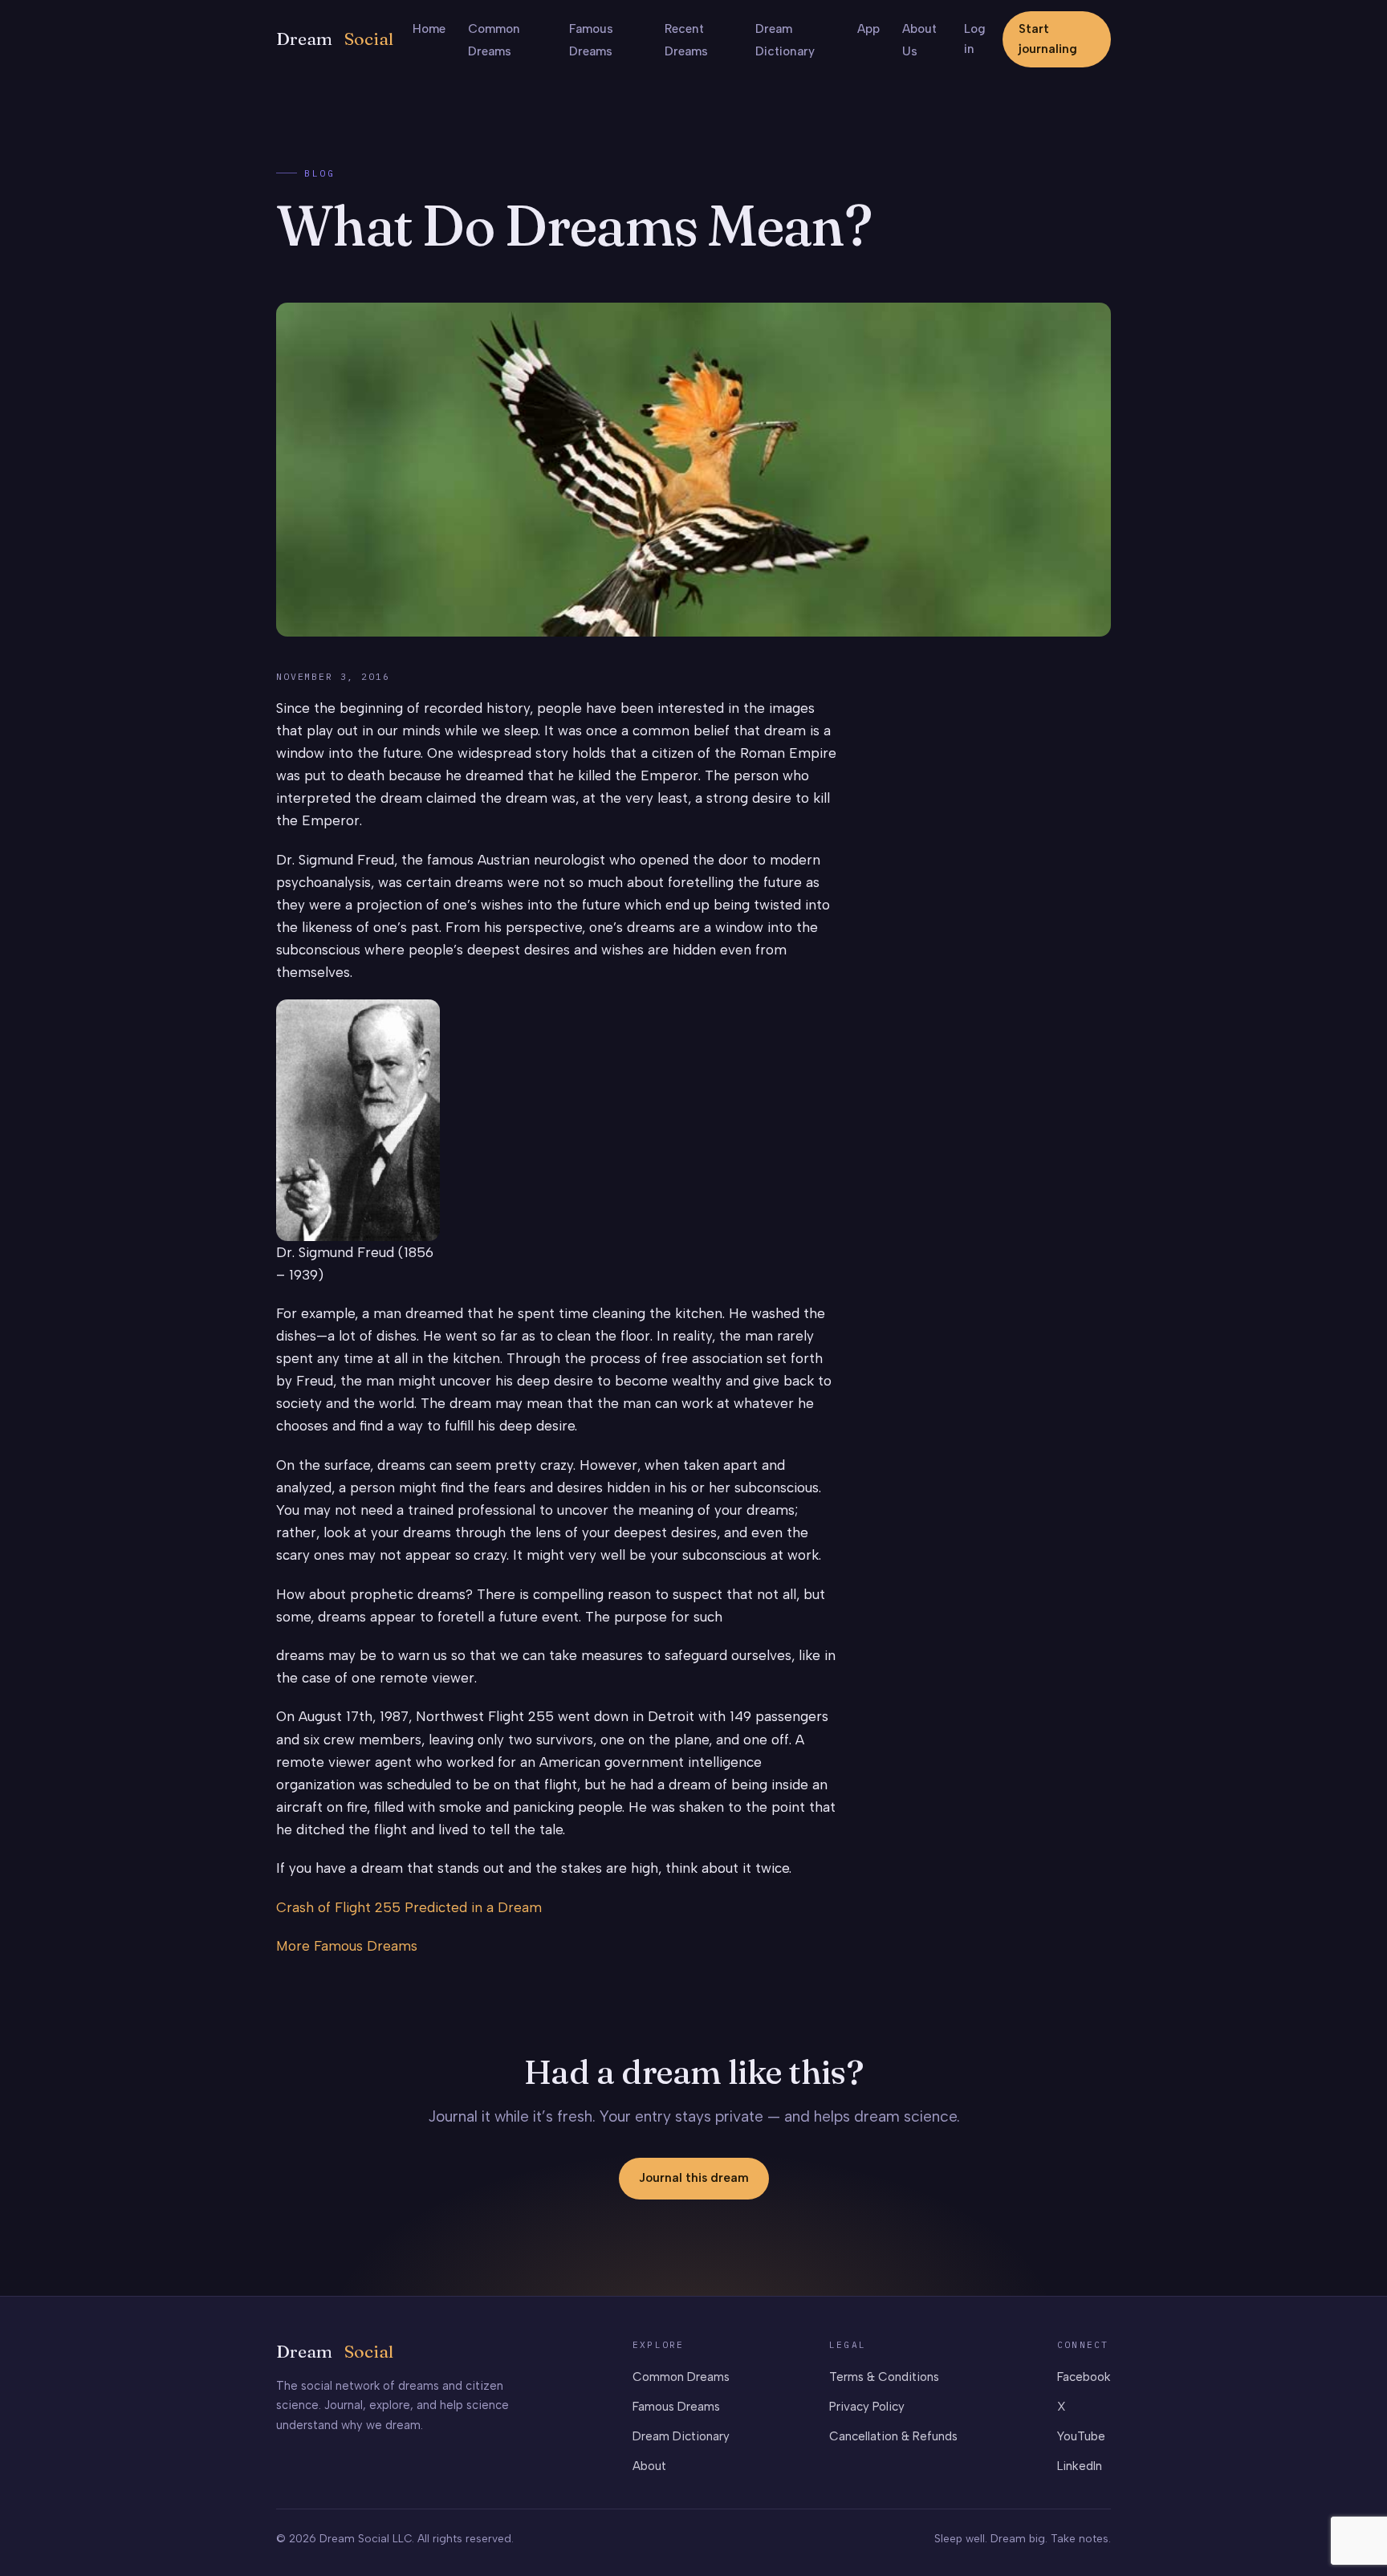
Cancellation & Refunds (893, 2436)
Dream (335, 39)
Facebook (1084, 2377)
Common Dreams (681, 2377)
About (649, 2466)
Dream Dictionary (681, 2436)
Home (429, 29)
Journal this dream (694, 2178)
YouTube (1081, 2436)
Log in (975, 39)
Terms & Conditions (884, 2377)
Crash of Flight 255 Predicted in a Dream (409, 1907)
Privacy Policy (867, 2407)
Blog (319, 173)
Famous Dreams (676, 2407)
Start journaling (1048, 39)
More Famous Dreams (347, 1946)
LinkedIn (1080, 2466)
